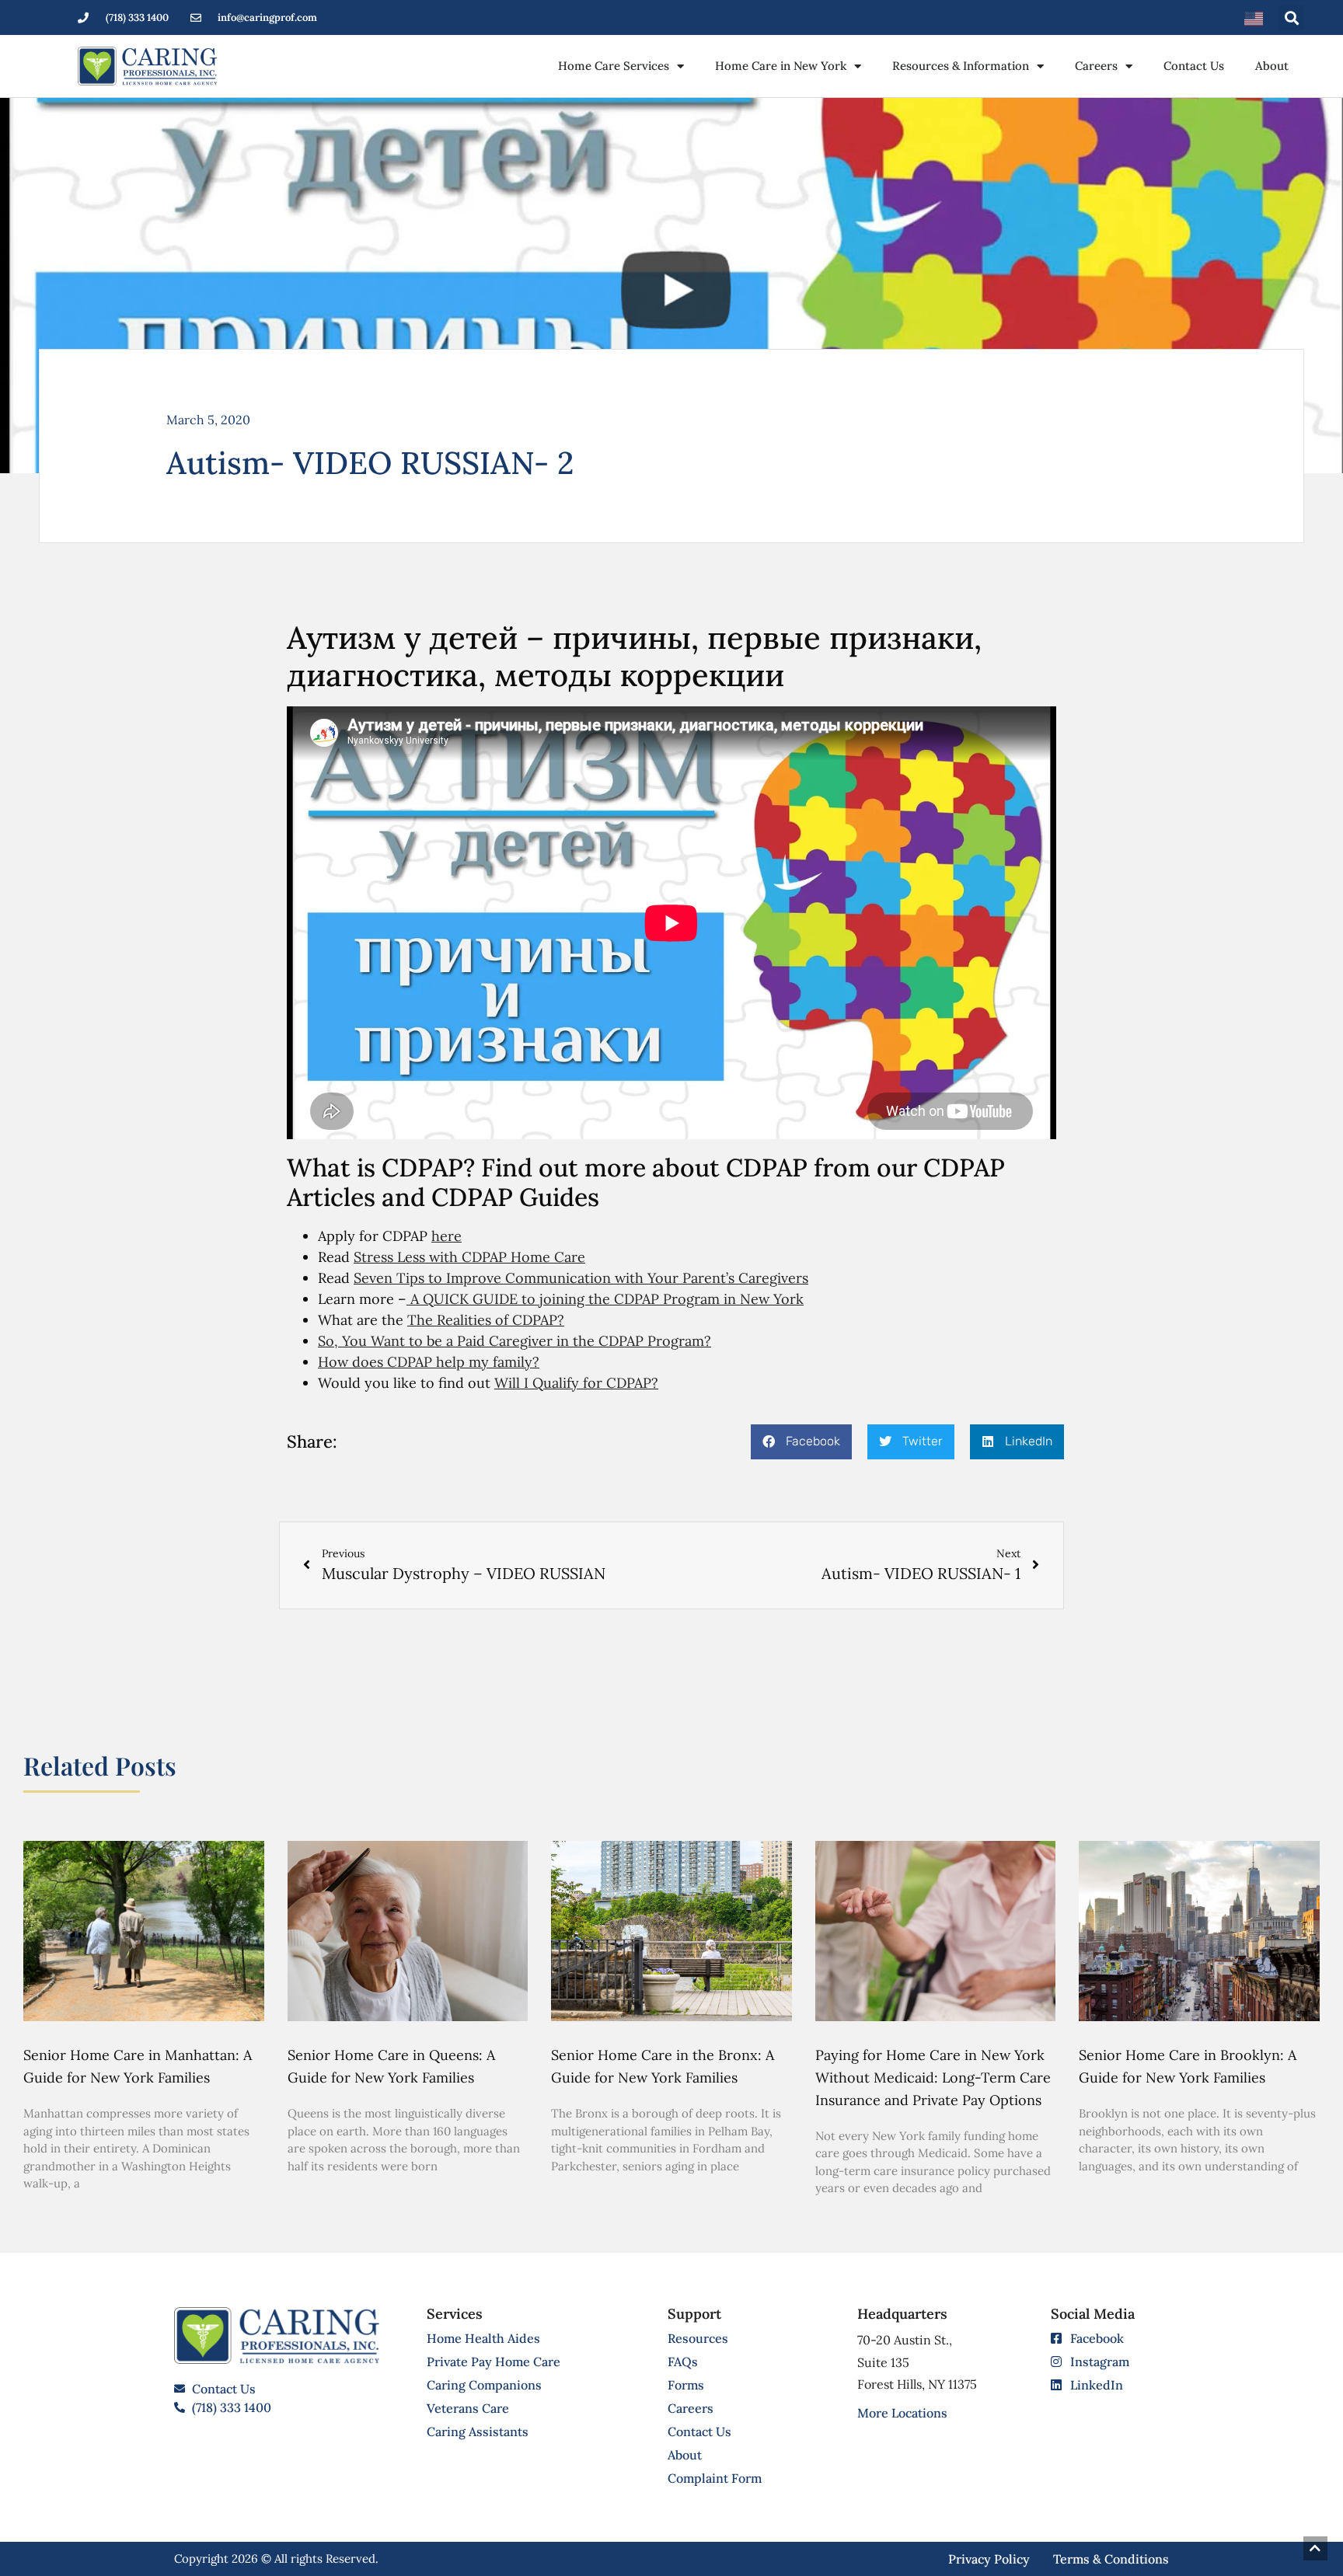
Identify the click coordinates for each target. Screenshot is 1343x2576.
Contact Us (1194, 66)
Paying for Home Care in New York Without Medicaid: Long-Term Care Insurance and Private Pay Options (933, 2078)
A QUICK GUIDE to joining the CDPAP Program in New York (605, 1299)
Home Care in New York (781, 66)
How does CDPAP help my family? (429, 1362)
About (1272, 66)
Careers (1096, 66)
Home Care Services (614, 66)
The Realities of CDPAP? (486, 1320)
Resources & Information (961, 66)
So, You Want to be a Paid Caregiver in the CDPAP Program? (515, 1341)
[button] (1291, 17)
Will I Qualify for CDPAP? (576, 1383)
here (447, 1236)
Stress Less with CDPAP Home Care (469, 1257)
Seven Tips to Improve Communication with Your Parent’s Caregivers (581, 1278)
